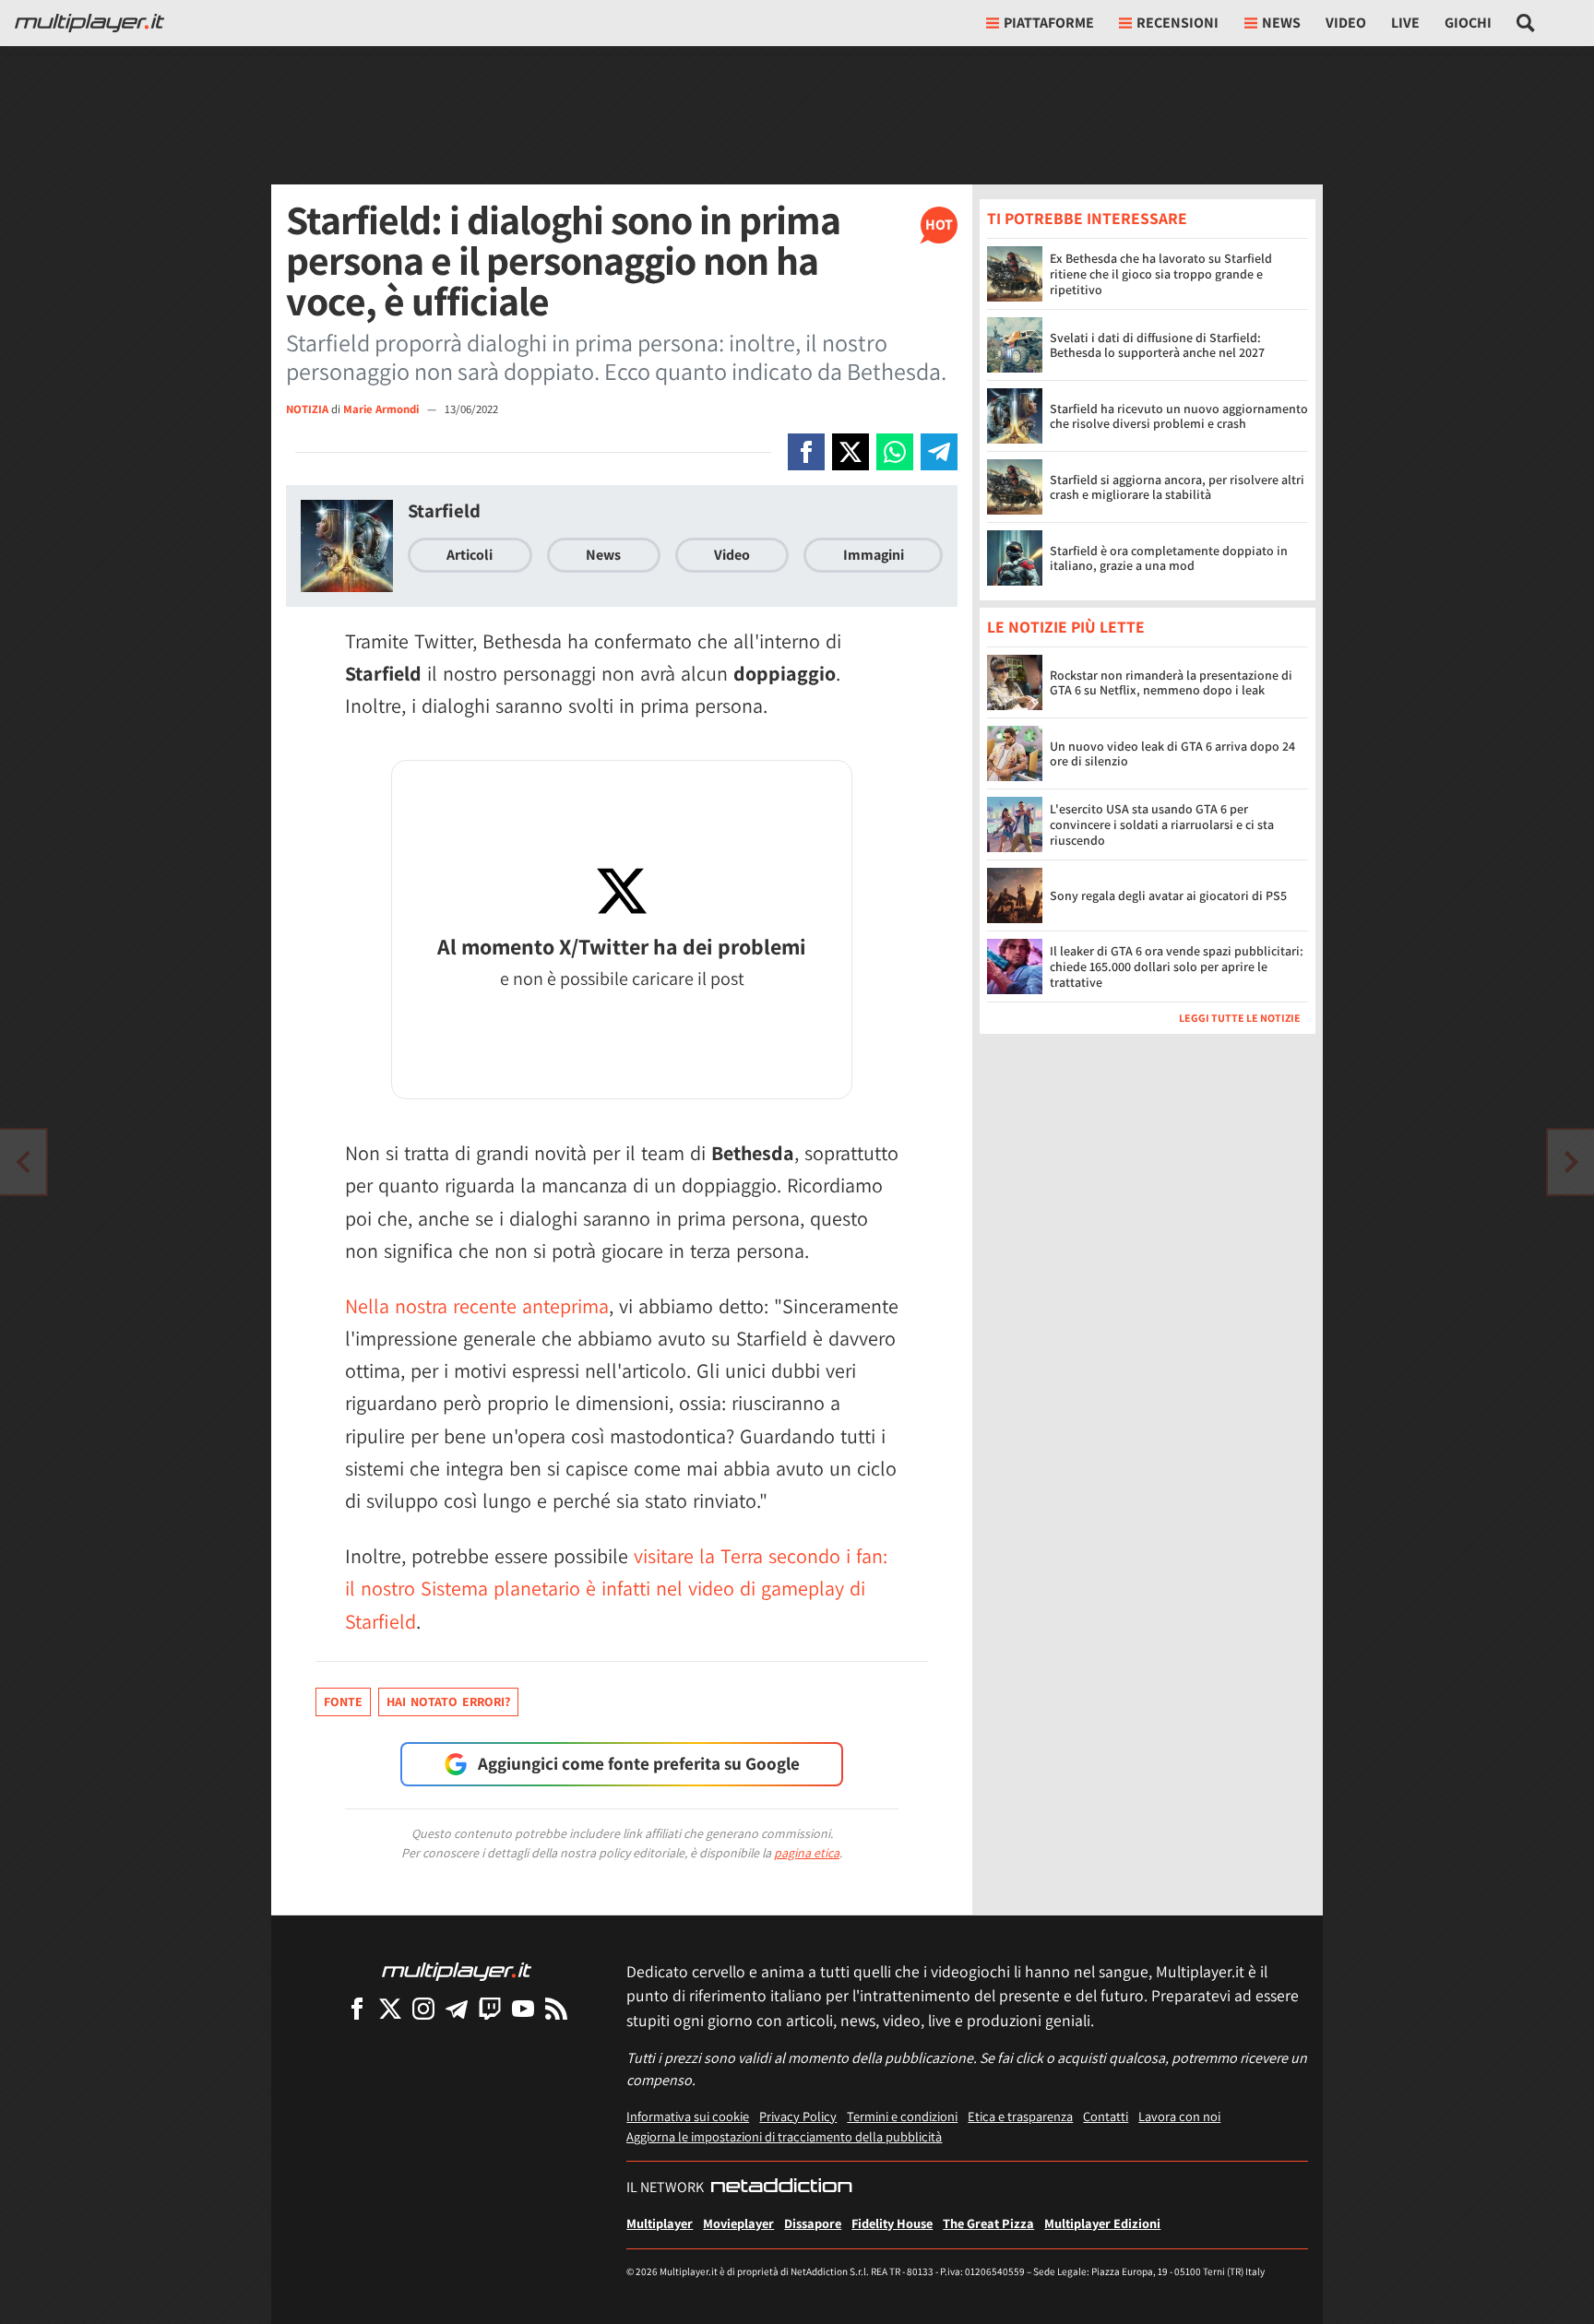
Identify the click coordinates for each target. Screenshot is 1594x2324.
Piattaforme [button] (1049, 23)
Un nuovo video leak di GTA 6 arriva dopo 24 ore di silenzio (1172, 754)
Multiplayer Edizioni (1102, 2223)
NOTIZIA (307, 409)
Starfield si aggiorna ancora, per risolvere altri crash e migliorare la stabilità (1177, 487)
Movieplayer (738, 2223)
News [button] (1281, 23)
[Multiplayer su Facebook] (357, 2008)
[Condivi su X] (851, 452)
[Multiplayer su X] (390, 2008)
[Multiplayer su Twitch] (490, 2008)
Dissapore (813, 2223)
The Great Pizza (988, 2223)
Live (1405, 23)
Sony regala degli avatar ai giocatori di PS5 (1168, 895)
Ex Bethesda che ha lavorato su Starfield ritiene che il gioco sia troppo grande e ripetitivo (1161, 274)
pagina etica (807, 1853)
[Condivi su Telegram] (939, 452)
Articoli (470, 555)
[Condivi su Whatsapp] (895, 452)
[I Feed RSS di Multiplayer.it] (556, 2008)
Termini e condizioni (902, 2116)
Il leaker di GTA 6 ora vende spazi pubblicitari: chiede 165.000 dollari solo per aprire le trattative (1177, 967)
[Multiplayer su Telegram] (457, 2008)
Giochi (1468, 23)
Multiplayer (660, 2223)
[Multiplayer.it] (89, 23)
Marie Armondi (382, 409)
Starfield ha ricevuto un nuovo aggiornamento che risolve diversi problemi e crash (1179, 416)
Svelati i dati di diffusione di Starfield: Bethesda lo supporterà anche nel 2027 (1157, 345)
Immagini (874, 555)
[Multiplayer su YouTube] (523, 2008)
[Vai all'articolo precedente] (1571, 1162)
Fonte (343, 1701)
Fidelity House (892, 2223)
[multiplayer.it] (457, 1970)
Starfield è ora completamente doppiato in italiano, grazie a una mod (1169, 558)
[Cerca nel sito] (1526, 23)
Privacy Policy (798, 2116)
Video (1346, 23)
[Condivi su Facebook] (806, 452)
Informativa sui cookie (688, 2116)
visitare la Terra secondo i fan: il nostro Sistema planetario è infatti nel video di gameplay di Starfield (616, 1588)
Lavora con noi (1179, 2116)
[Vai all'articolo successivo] (23, 1162)
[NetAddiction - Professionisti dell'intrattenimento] (781, 2188)
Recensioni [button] (1178, 23)
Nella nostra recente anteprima (477, 1306)
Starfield (444, 510)
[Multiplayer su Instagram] (423, 2008)
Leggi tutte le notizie (1240, 1019)
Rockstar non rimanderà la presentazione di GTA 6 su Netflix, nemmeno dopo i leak (1171, 683)
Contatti (1106, 2116)
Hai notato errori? (448, 1701)
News (603, 555)
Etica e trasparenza (1020, 2116)
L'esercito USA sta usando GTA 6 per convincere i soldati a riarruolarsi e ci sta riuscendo (1162, 825)
